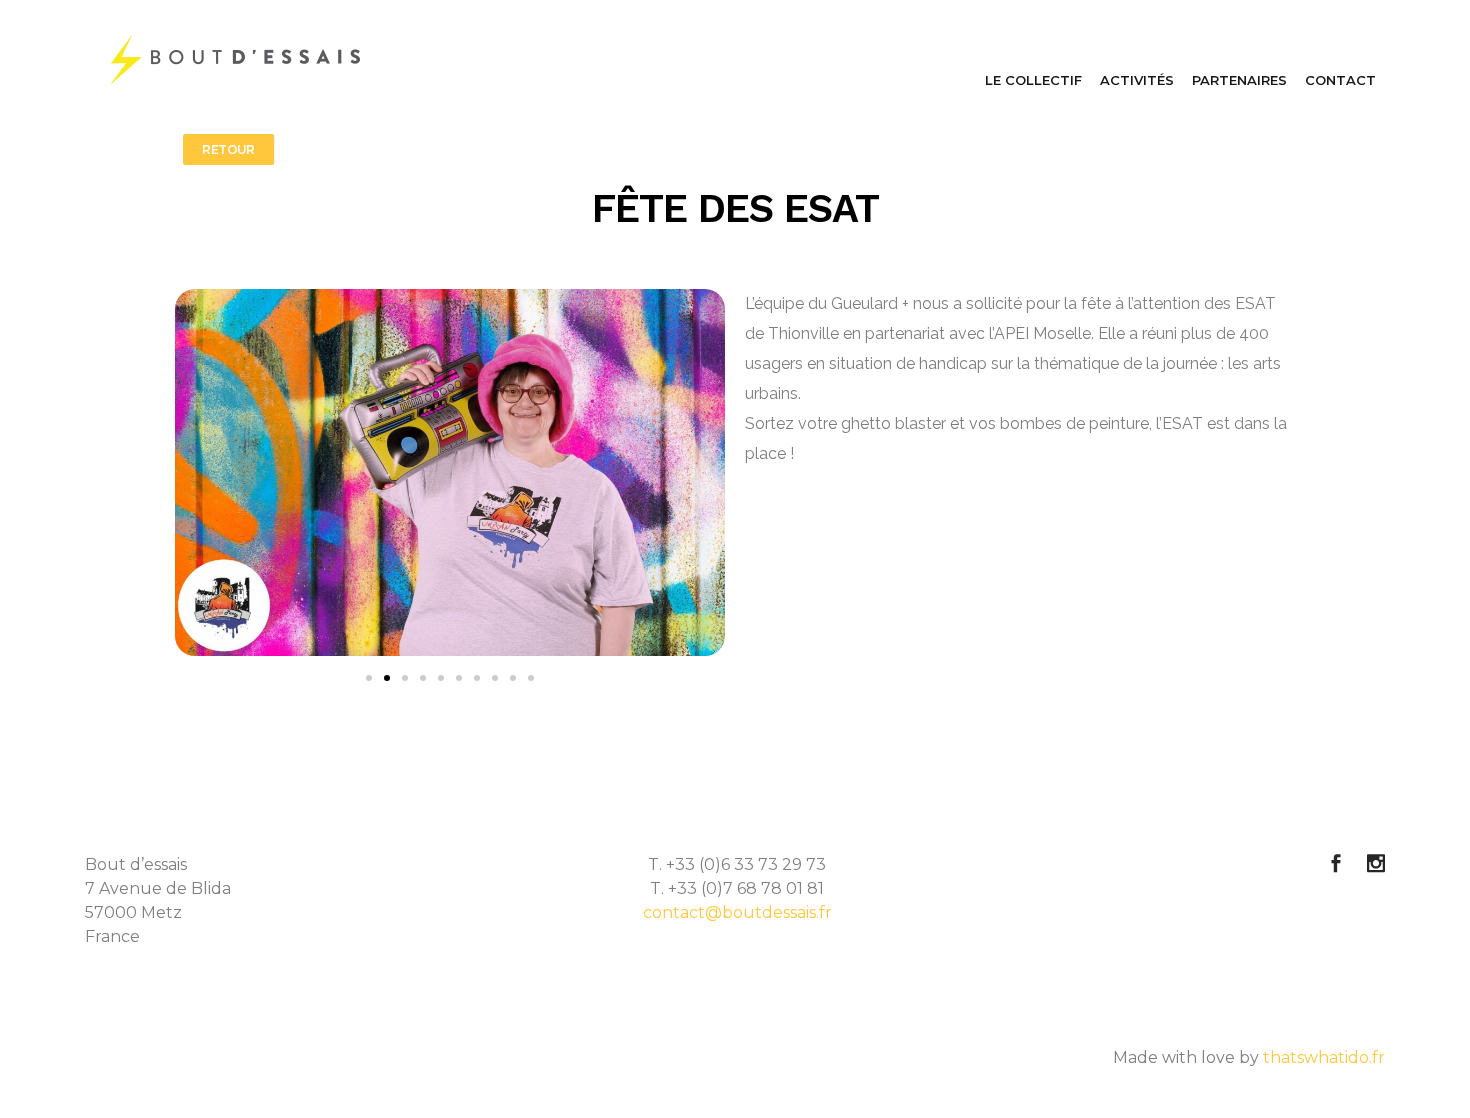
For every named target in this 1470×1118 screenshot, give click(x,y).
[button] (369, 678)
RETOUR (228, 149)
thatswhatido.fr (1324, 1057)
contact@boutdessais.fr (737, 912)
